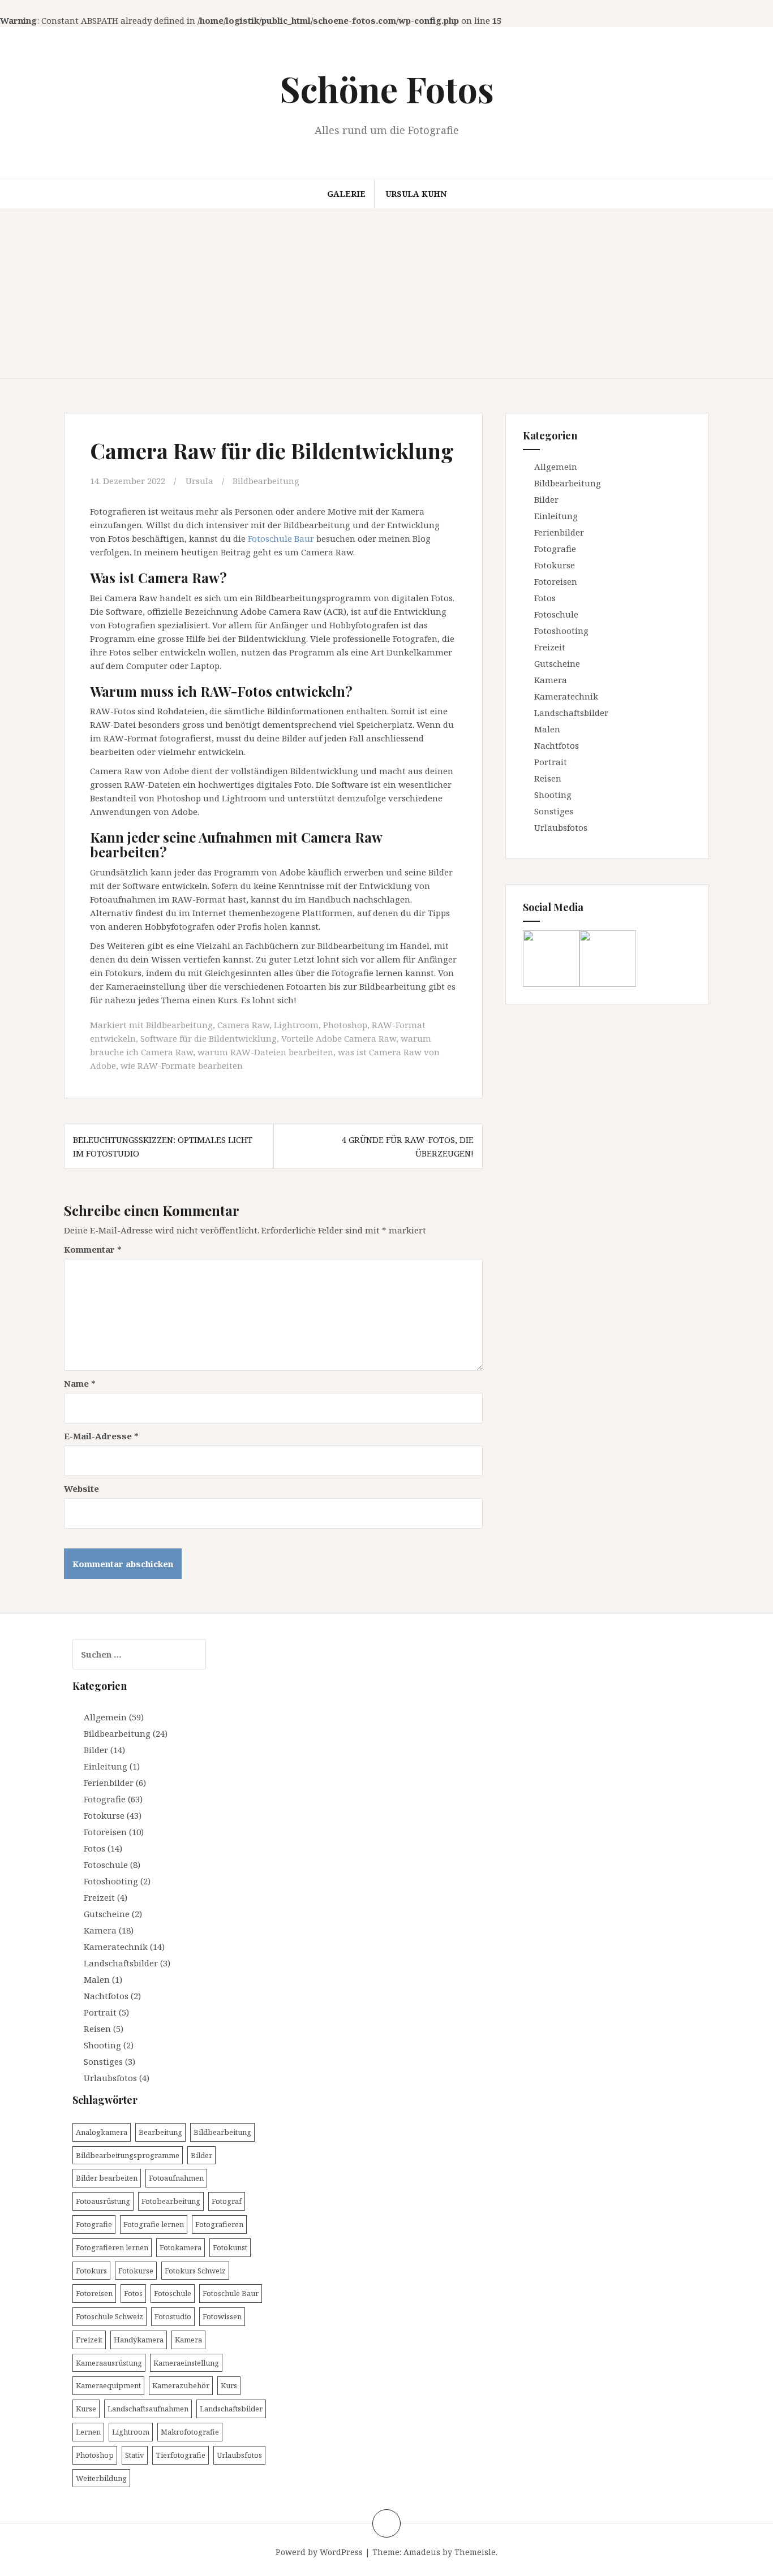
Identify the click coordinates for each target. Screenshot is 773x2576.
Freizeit (550, 647)
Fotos (545, 598)
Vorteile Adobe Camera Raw (339, 1038)
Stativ (135, 2455)
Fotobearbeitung (171, 2201)
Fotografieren (219, 2224)
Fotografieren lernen (112, 2247)
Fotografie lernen (154, 2224)
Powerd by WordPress (319, 2552)
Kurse (86, 2409)
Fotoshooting (561, 631)
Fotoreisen (556, 581)
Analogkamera (102, 2132)
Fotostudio (173, 2316)
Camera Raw (243, 1025)
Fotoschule (556, 614)
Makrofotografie (190, 2432)
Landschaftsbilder (571, 713)
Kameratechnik (566, 696)
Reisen (548, 778)
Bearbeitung (160, 2132)
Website (81, 1488)
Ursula (199, 481)
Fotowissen (222, 2316)
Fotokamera (181, 2247)
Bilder (546, 499)
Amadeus (422, 2552)
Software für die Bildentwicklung (209, 1038)
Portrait (551, 762)
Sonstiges (554, 811)
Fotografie (555, 549)
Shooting (553, 795)
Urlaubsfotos (561, 827)
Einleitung (556, 516)
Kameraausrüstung (109, 2363)
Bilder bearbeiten (107, 2178)
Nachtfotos (557, 745)
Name (80, 1383)
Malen (547, 729)
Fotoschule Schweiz (109, 2316)
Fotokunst (230, 2247)
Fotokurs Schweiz (195, 2271)
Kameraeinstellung (186, 2363)
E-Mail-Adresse (101, 1436)
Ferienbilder (559, 532)
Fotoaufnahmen (176, 2178)
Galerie (346, 194)
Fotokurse (555, 565)
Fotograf (227, 2201)
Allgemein (556, 467)
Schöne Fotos (387, 89)
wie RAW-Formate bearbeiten (182, 1065)
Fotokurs (91, 2271)
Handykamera (139, 2340)
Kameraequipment (108, 2385)
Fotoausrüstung (103, 2201)
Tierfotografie (181, 2455)
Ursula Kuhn (416, 194)
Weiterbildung (101, 2478)
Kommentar (93, 1249)
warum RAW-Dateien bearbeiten (265, 1052)
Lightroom (296, 1025)
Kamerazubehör (181, 2385)
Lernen (88, 2432)
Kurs (229, 2385)
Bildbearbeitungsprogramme (128, 2155)
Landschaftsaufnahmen (148, 2409)
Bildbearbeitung (266, 481)
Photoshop (345, 1025)
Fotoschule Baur (281, 538)
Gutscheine (557, 663)
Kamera (551, 680)
